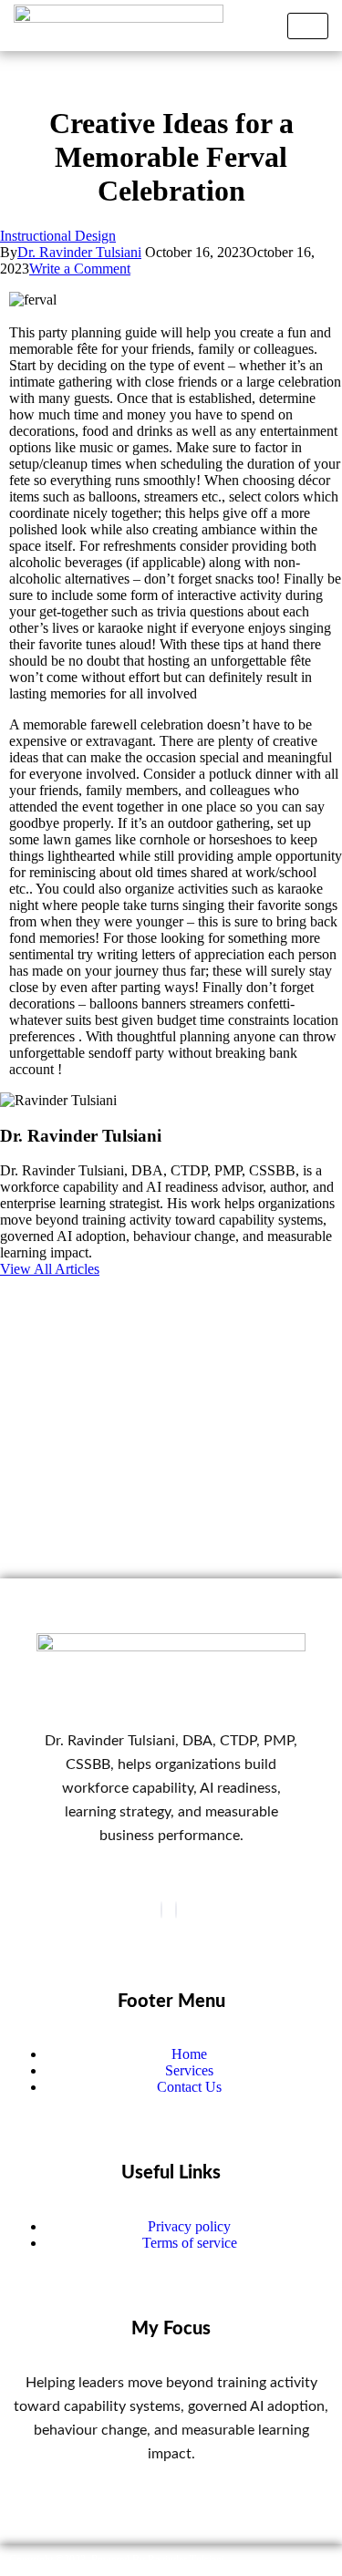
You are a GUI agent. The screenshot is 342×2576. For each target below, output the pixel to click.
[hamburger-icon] (308, 26)
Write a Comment (80, 269)
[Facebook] (161, 1910)
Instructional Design (58, 236)
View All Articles (50, 1269)
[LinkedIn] (176, 1910)
